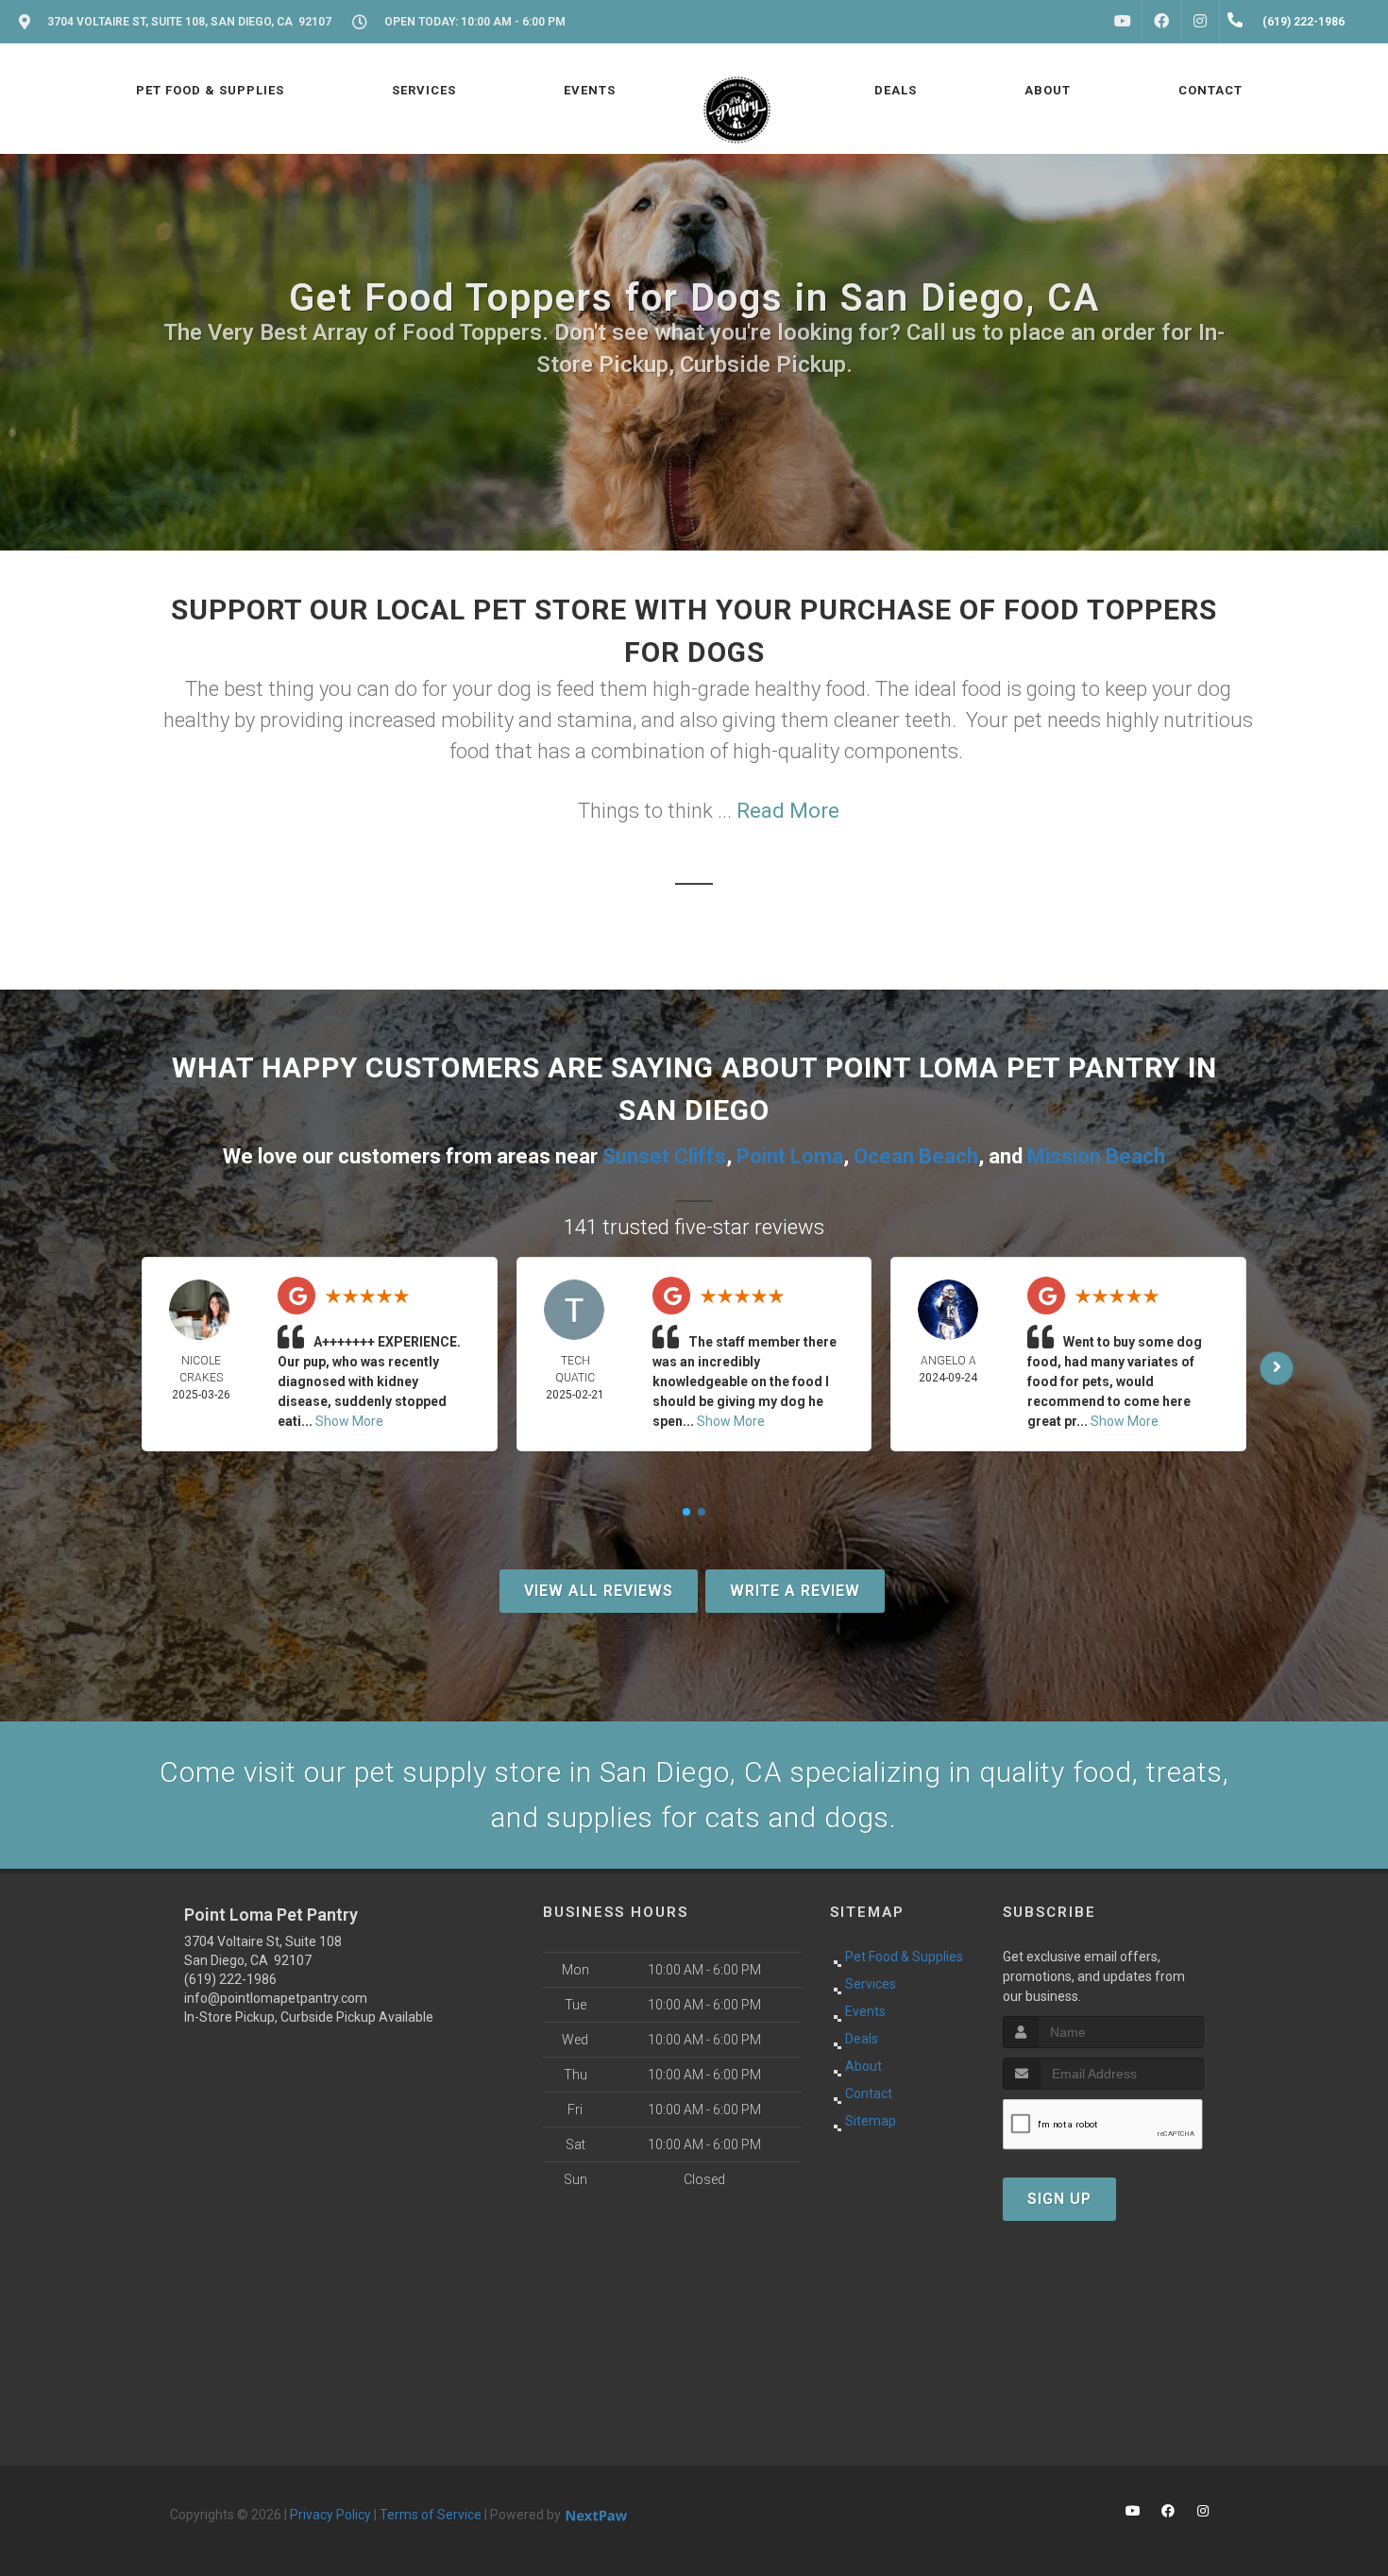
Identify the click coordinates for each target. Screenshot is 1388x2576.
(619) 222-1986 (230, 1979)
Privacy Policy (330, 2515)
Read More (788, 811)
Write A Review (795, 1591)
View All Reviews (599, 1591)
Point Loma (790, 1156)
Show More (349, 1421)
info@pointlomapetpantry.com (276, 1998)
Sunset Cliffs (664, 1156)
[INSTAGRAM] (1200, 22)
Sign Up (1059, 2199)
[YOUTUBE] (1123, 22)
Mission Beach (1096, 1156)
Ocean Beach (916, 1156)
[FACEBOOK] (1161, 22)
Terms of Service (431, 2515)
